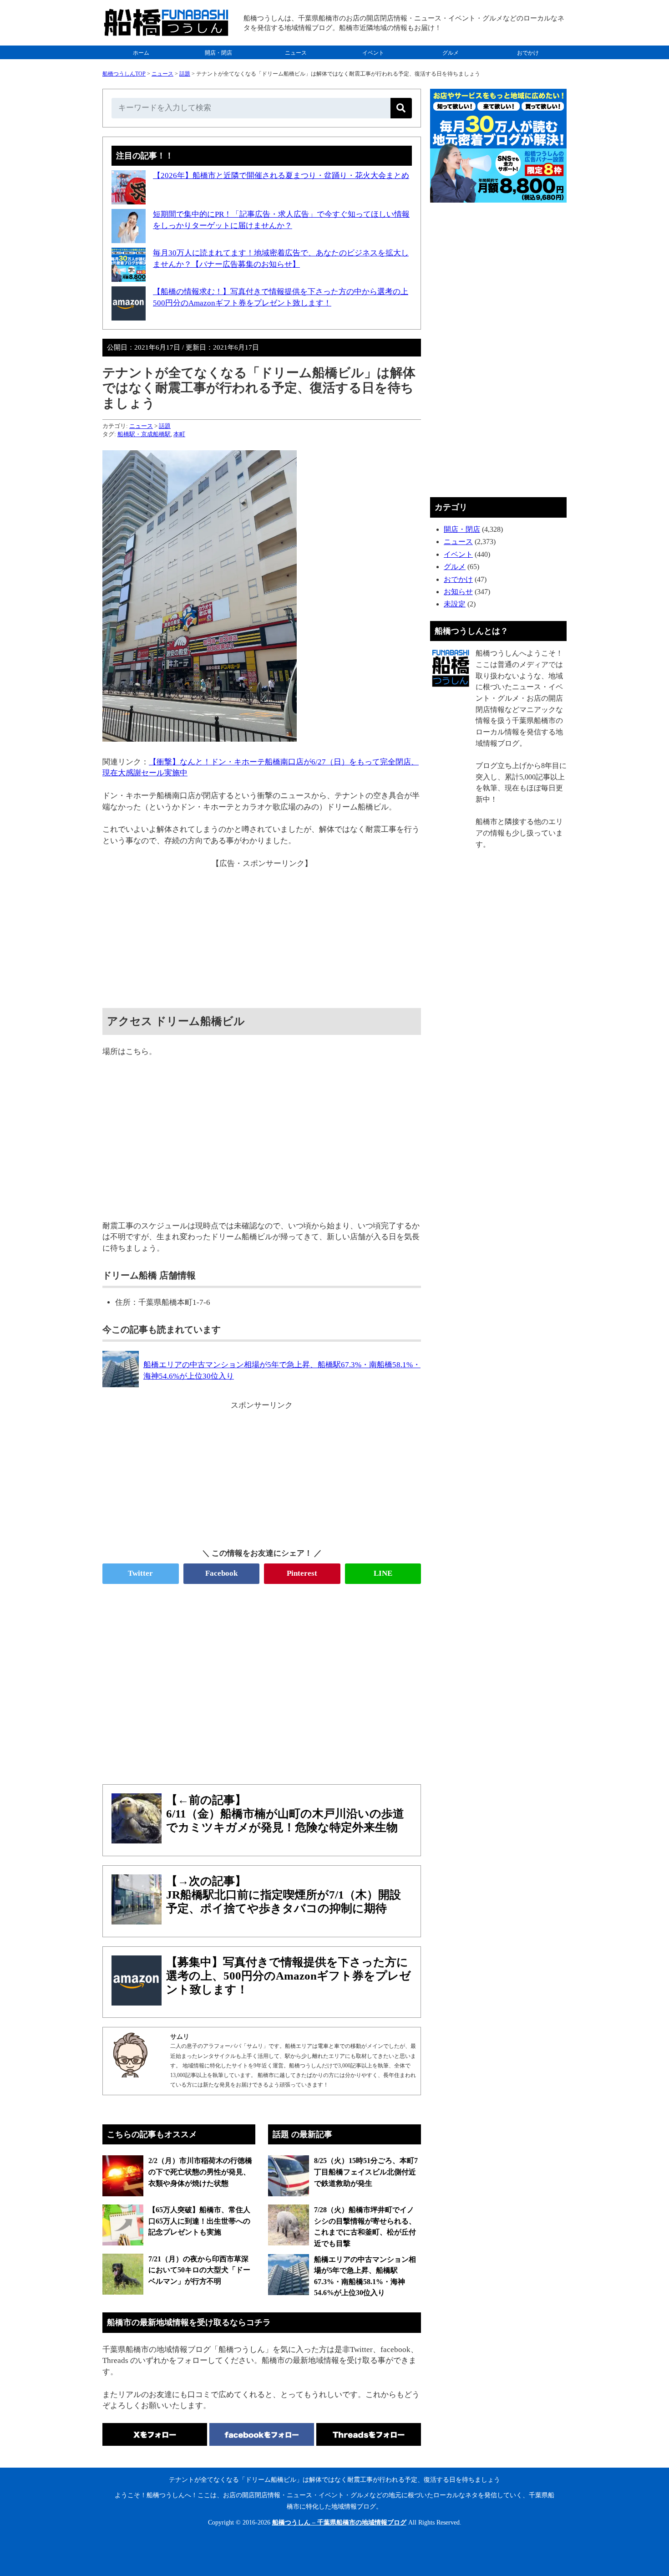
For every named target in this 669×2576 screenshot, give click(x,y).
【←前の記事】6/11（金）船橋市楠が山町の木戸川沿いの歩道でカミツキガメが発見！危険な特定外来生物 (285, 1814)
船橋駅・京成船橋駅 (144, 434)
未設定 (455, 604)
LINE (383, 1573)
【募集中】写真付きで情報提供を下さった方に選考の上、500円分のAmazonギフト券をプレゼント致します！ (289, 1976)
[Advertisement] (262, 933)
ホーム (141, 53)
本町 (179, 434)
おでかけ (528, 53)
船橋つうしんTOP (124, 74)
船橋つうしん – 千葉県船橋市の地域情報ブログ (339, 2523)
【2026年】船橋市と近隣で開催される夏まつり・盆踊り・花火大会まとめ (281, 176)
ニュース (296, 53)
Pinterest (302, 1573)
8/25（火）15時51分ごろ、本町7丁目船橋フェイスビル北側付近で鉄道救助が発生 (366, 2172)
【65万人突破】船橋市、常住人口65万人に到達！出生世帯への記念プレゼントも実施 (199, 2221)
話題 (185, 74)
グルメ (451, 53)
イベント (373, 53)
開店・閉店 (218, 53)
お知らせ (458, 592)
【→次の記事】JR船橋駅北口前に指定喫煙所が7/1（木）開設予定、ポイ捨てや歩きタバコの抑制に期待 (284, 1895)
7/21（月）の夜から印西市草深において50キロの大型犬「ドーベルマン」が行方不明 (199, 2270)
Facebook (221, 1573)
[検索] (401, 108)
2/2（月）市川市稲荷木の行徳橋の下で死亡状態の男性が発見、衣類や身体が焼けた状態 (200, 2172)
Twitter (140, 1573)
